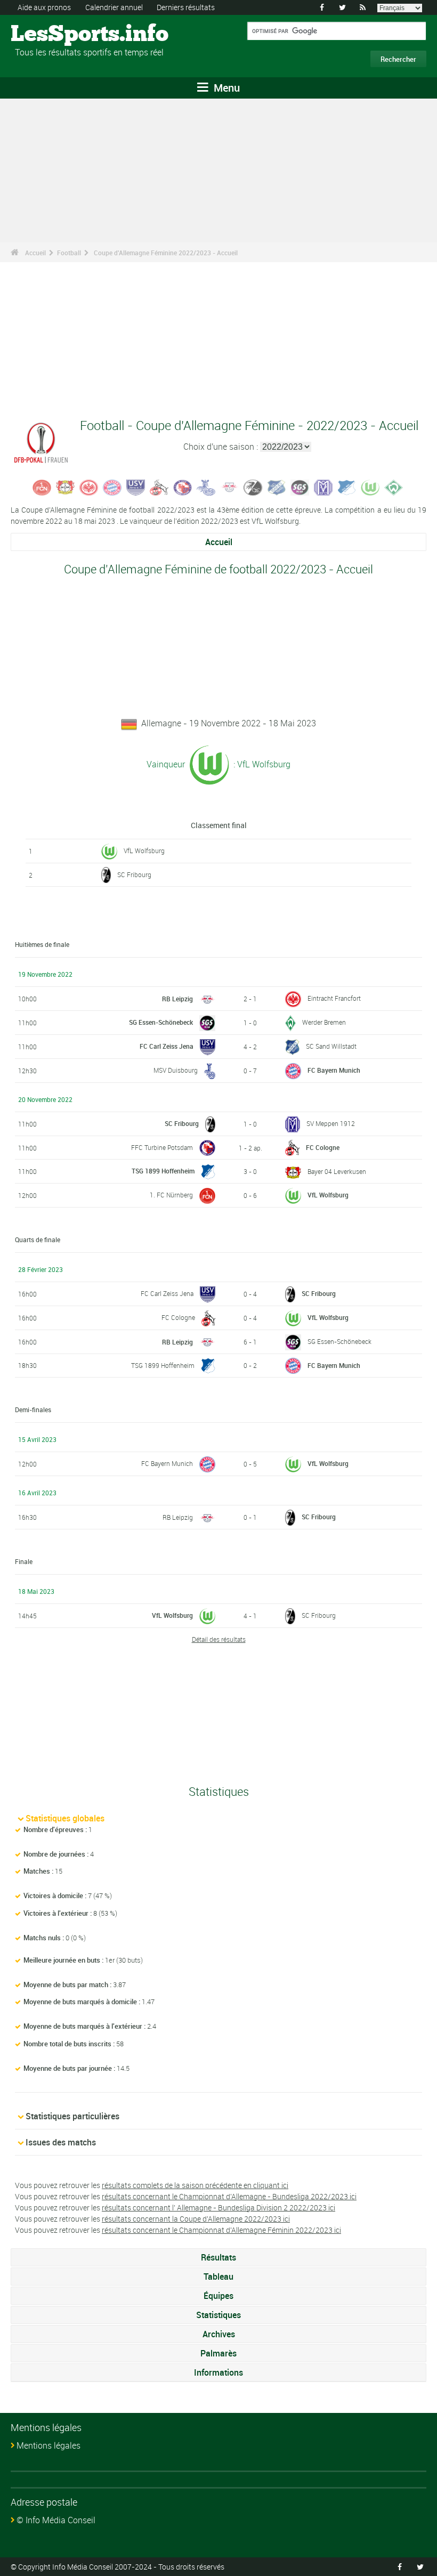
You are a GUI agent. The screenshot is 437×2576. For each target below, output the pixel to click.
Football (69, 253)
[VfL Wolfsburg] (370, 487)
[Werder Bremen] (394, 487)
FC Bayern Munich (334, 1070)
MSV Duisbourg (176, 1070)
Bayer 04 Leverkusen (337, 1171)
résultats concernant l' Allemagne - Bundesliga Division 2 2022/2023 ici (218, 2208)
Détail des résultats (219, 1639)
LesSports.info (51, 35)
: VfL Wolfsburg (261, 764)
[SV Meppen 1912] (323, 487)
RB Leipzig (177, 999)
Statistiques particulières (72, 2116)
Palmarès (218, 2353)
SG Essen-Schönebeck (161, 1022)
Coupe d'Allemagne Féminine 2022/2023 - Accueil (166, 253)
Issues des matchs (61, 2142)
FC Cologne (323, 1147)
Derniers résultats (186, 7)
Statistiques (218, 2315)
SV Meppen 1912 (331, 1123)
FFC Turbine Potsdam (162, 1147)
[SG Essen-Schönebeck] (300, 487)
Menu (225, 88)
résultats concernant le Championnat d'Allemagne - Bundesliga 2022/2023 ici (229, 2196)
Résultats (218, 2257)
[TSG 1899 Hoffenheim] (347, 487)
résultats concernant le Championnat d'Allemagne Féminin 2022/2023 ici (221, 2230)
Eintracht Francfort (334, 998)
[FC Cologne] (159, 487)
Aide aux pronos (44, 7)
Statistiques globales (65, 1818)
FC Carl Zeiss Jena (167, 1046)
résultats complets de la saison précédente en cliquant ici (195, 2185)
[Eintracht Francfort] (89, 487)
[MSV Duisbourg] (206, 487)
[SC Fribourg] (253, 487)
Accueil (35, 253)
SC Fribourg (134, 874)
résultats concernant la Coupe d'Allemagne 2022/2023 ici (196, 2219)
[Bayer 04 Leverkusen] (66, 487)
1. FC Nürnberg (171, 1195)
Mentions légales (48, 2445)
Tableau (218, 2277)
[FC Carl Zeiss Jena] (136, 487)
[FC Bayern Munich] (112, 487)
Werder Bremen (324, 1022)
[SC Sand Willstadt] (277, 487)
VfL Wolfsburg (144, 850)
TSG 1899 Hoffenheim (163, 1171)
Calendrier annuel (114, 7)
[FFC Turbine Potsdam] (183, 487)
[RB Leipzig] (230, 487)
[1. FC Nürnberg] (42, 487)
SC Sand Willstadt (331, 1046)
